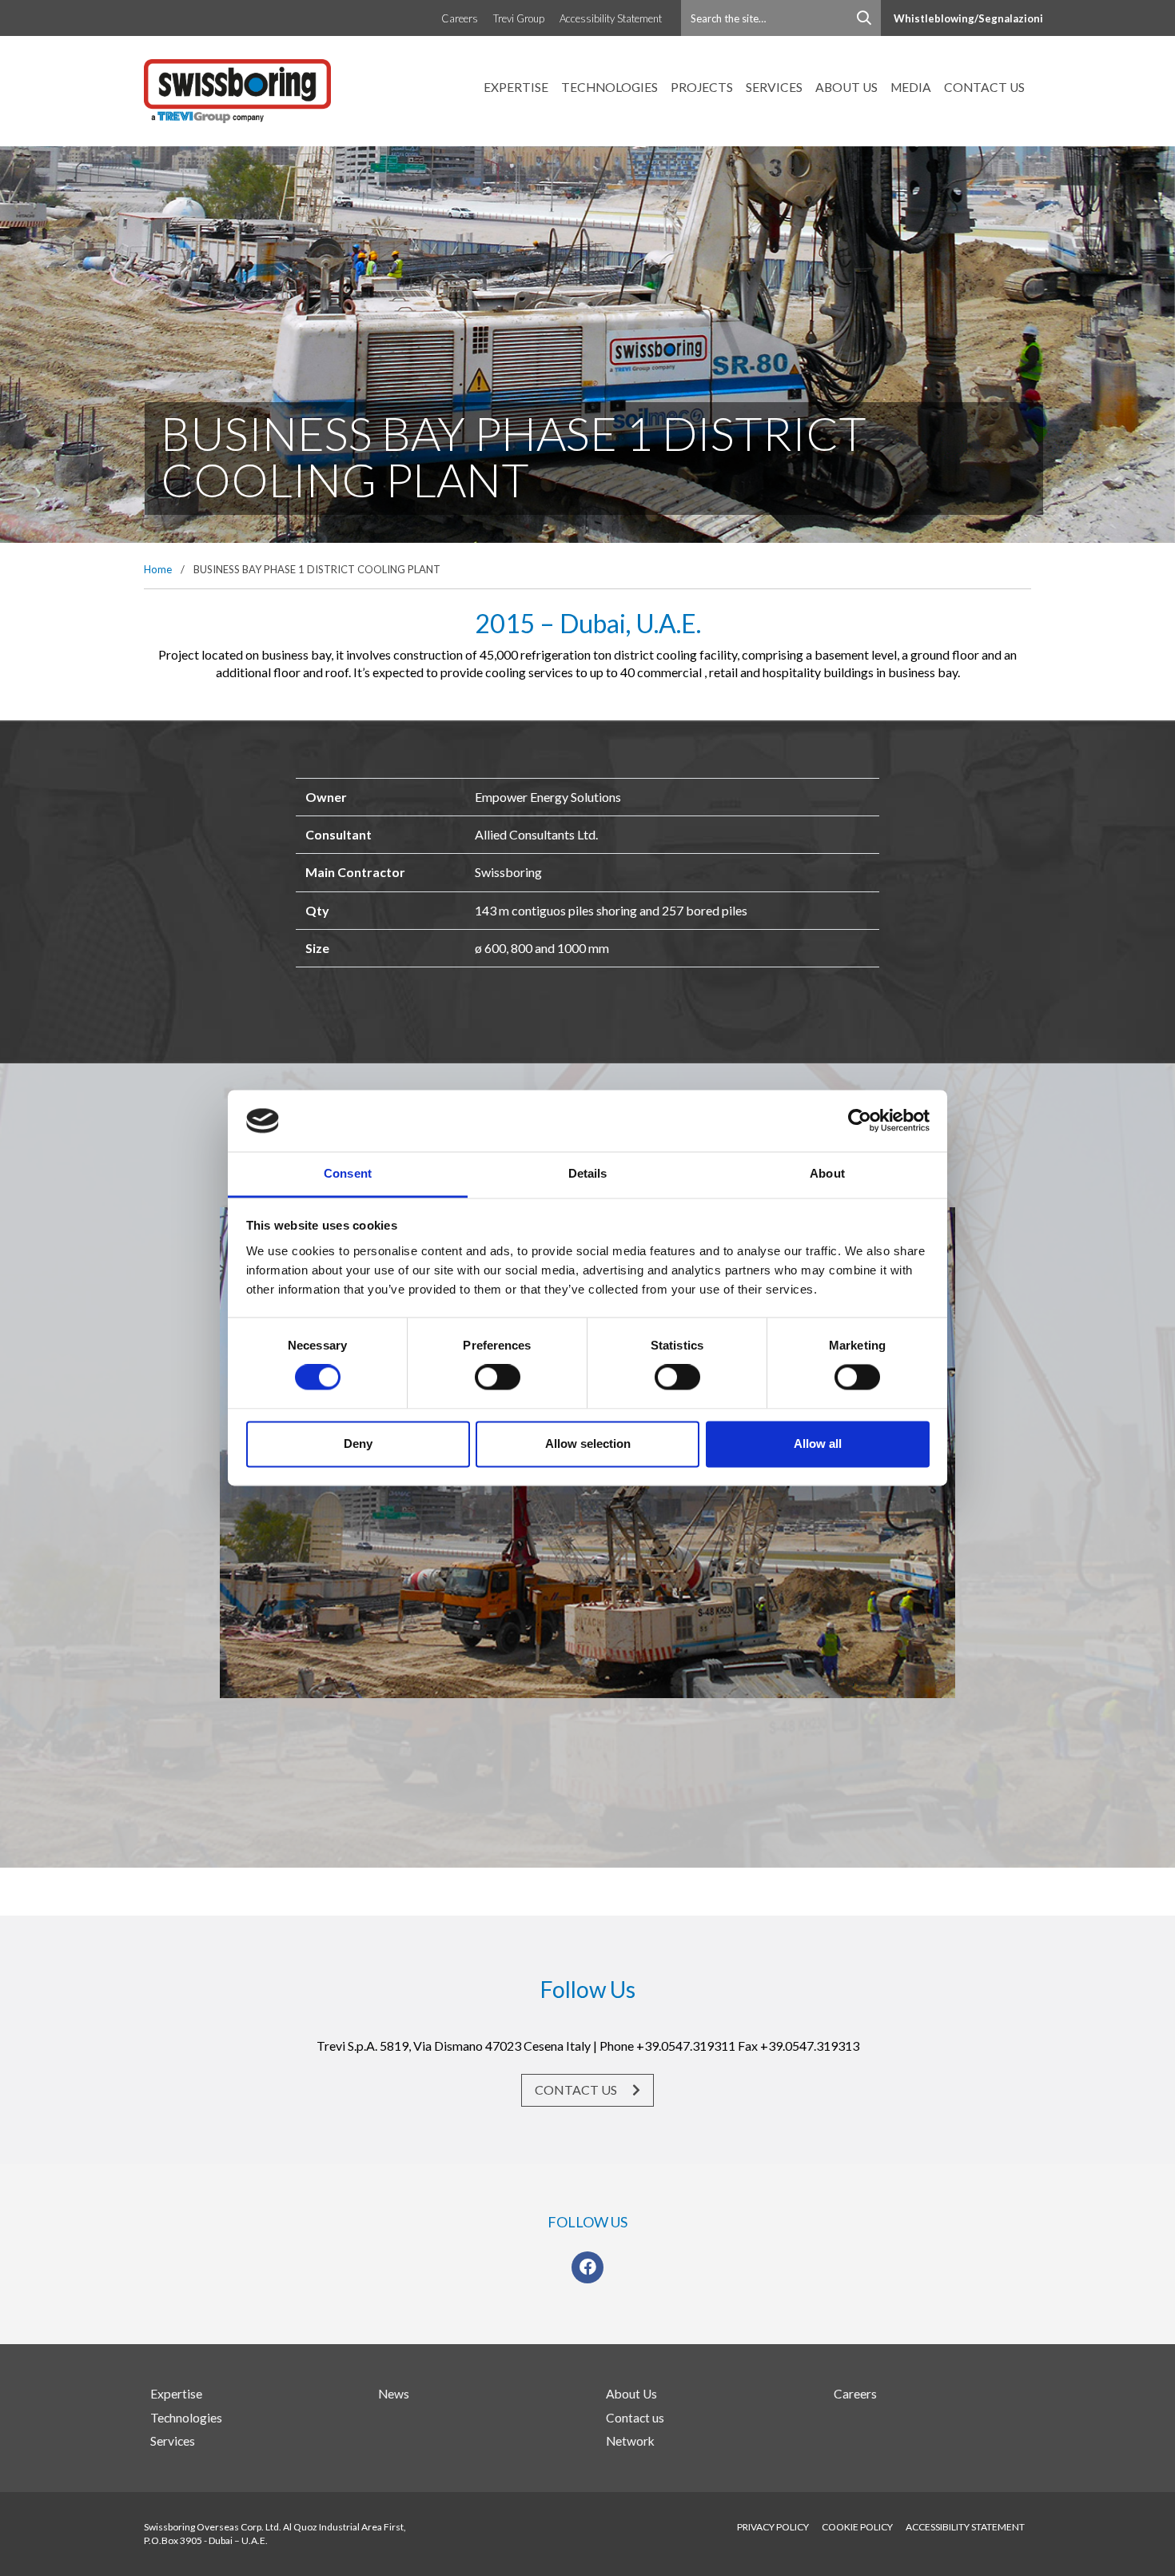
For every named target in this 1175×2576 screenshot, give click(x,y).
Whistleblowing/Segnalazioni (968, 18)
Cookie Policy (857, 2527)
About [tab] (827, 1173)
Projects (702, 87)
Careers (460, 18)
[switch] (498, 1378)
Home (158, 569)
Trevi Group (519, 18)
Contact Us (577, 2090)
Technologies (609, 87)
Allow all (818, 1444)
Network (630, 2441)
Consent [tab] (348, 1173)
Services (774, 87)
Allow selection (588, 1444)
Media (911, 87)
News (394, 2394)
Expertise (516, 87)
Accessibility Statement (611, 18)
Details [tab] (588, 1173)
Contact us (984, 87)
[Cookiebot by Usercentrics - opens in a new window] (860, 1121)
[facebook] (588, 2267)
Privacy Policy (773, 2527)
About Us (846, 87)
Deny (358, 1444)
